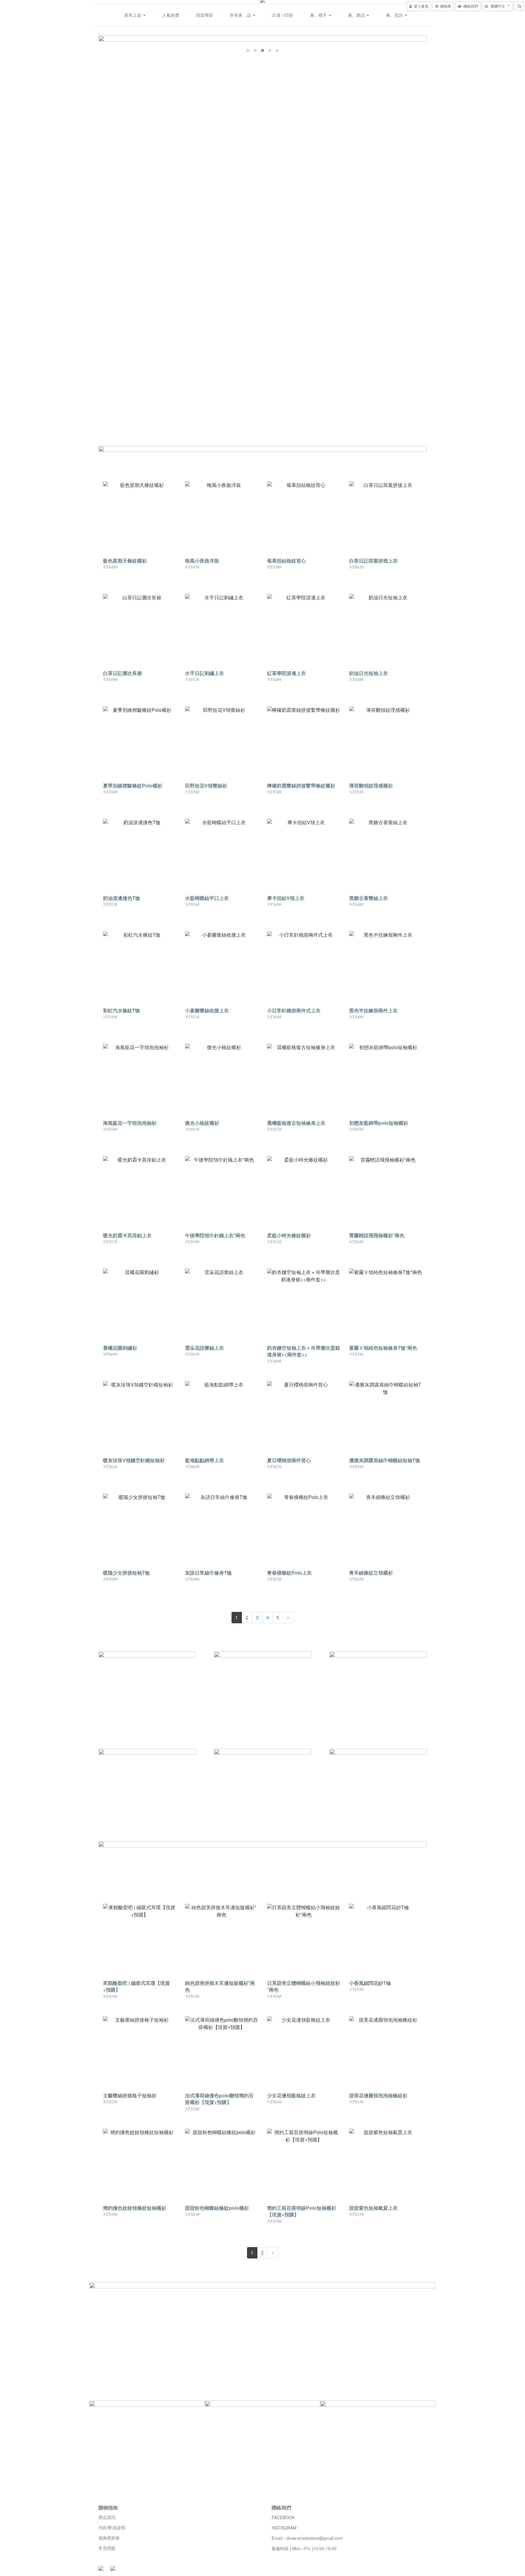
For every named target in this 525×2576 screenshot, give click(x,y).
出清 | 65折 (283, 15)
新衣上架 (133, 15)
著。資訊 (395, 15)
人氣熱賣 (171, 15)
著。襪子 (319, 15)
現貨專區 (204, 15)
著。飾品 (357, 15)
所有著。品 (241, 15)
